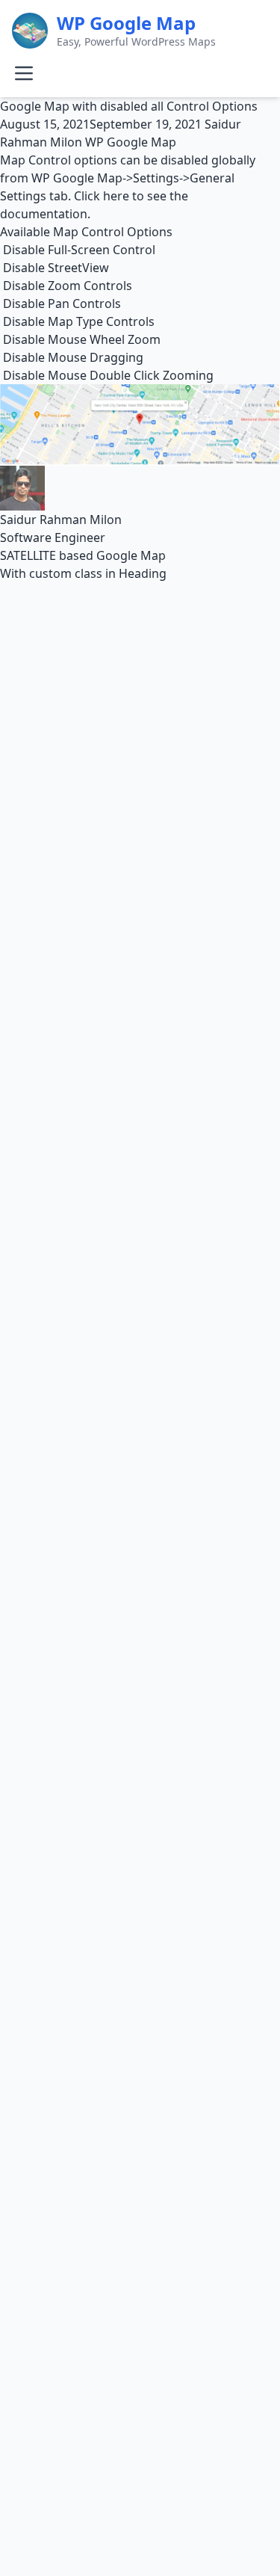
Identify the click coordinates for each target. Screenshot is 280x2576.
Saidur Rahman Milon (61, 520)
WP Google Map (131, 142)
